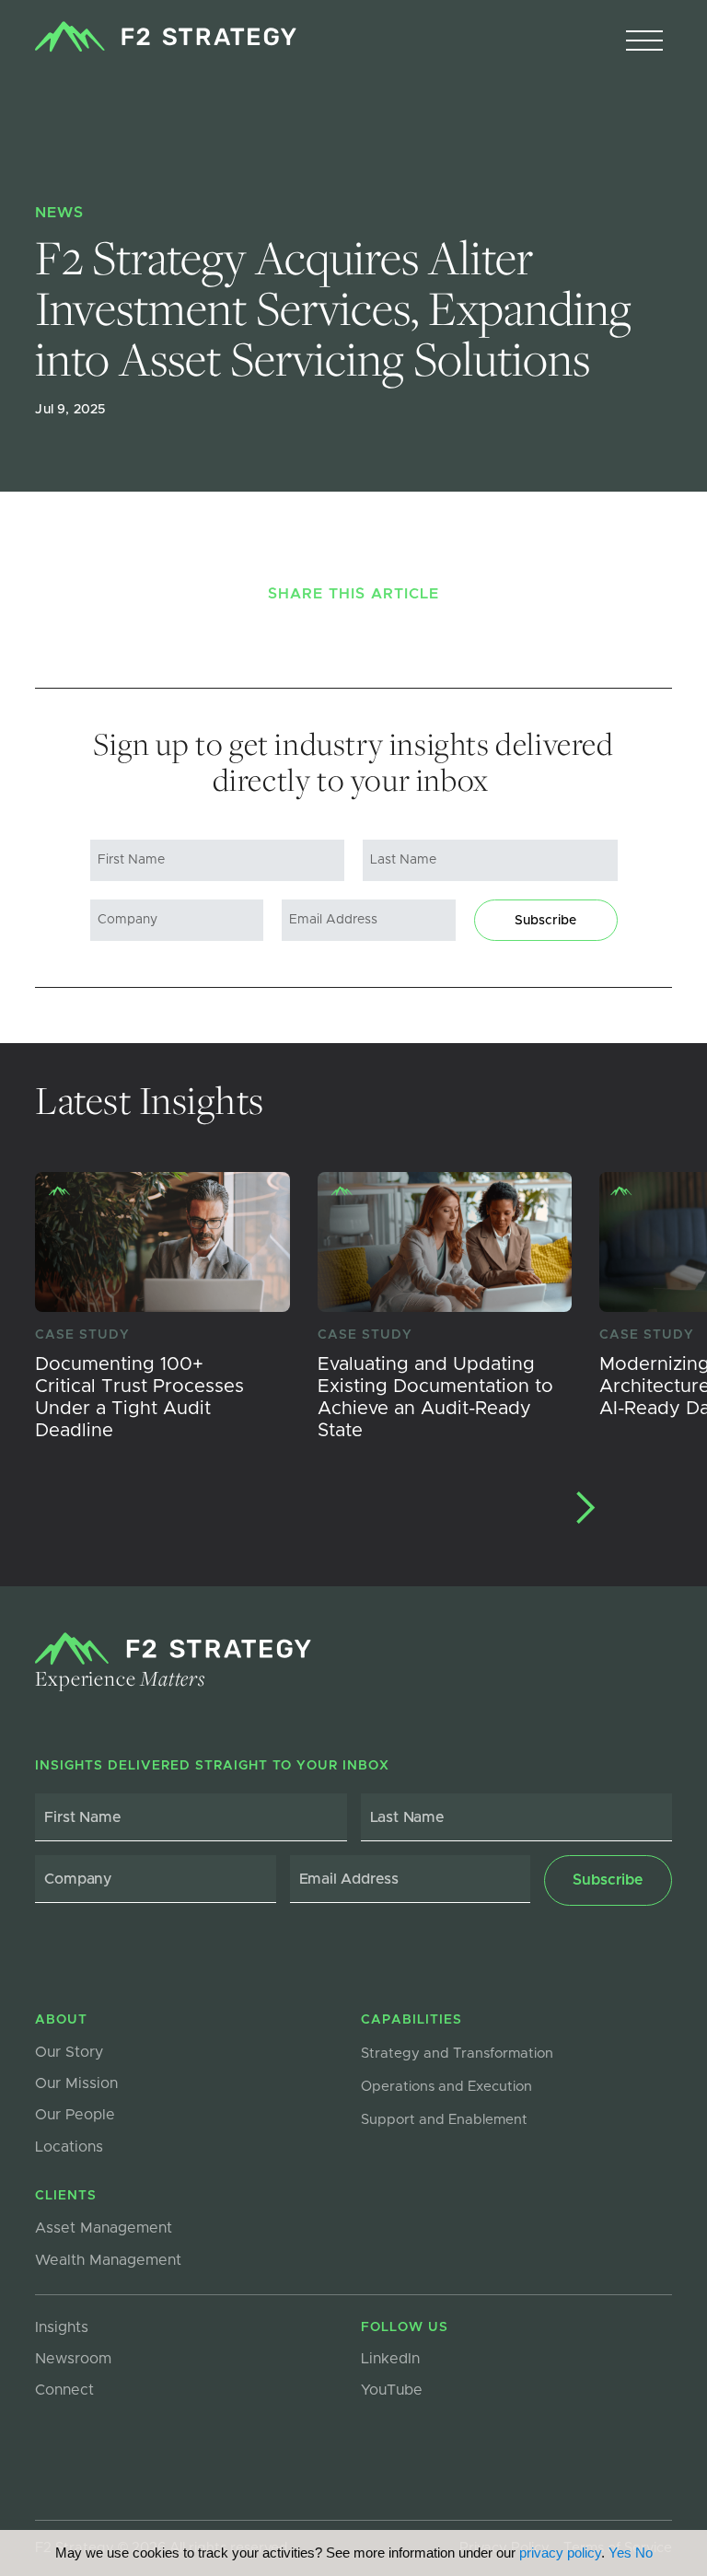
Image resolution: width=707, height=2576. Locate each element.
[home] (165, 37)
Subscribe (545, 921)
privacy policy (560, 2553)
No (644, 2553)
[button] (644, 41)
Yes (620, 2553)
